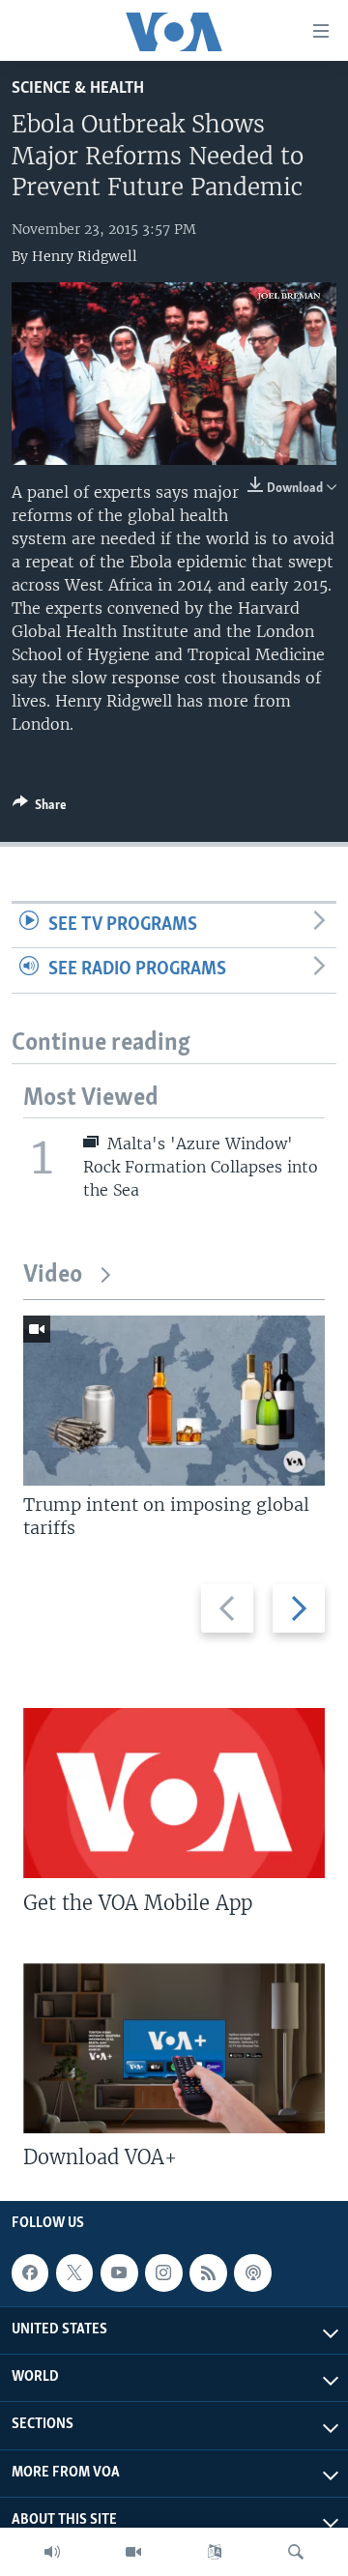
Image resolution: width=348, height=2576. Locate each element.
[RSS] (208, 2272)
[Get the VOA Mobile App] (174, 1793)
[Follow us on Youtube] (119, 2272)
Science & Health (78, 88)
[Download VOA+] (174, 2048)
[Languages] (215, 2552)
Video (53, 1275)
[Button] (40, 808)
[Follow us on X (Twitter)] (74, 2272)
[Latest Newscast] (52, 2552)
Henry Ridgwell (85, 256)
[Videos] (133, 2552)
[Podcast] (252, 2272)
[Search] (296, 2552)
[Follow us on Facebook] (30, 2272)
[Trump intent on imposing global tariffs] (174, 1401)
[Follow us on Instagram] (163, 2272)
